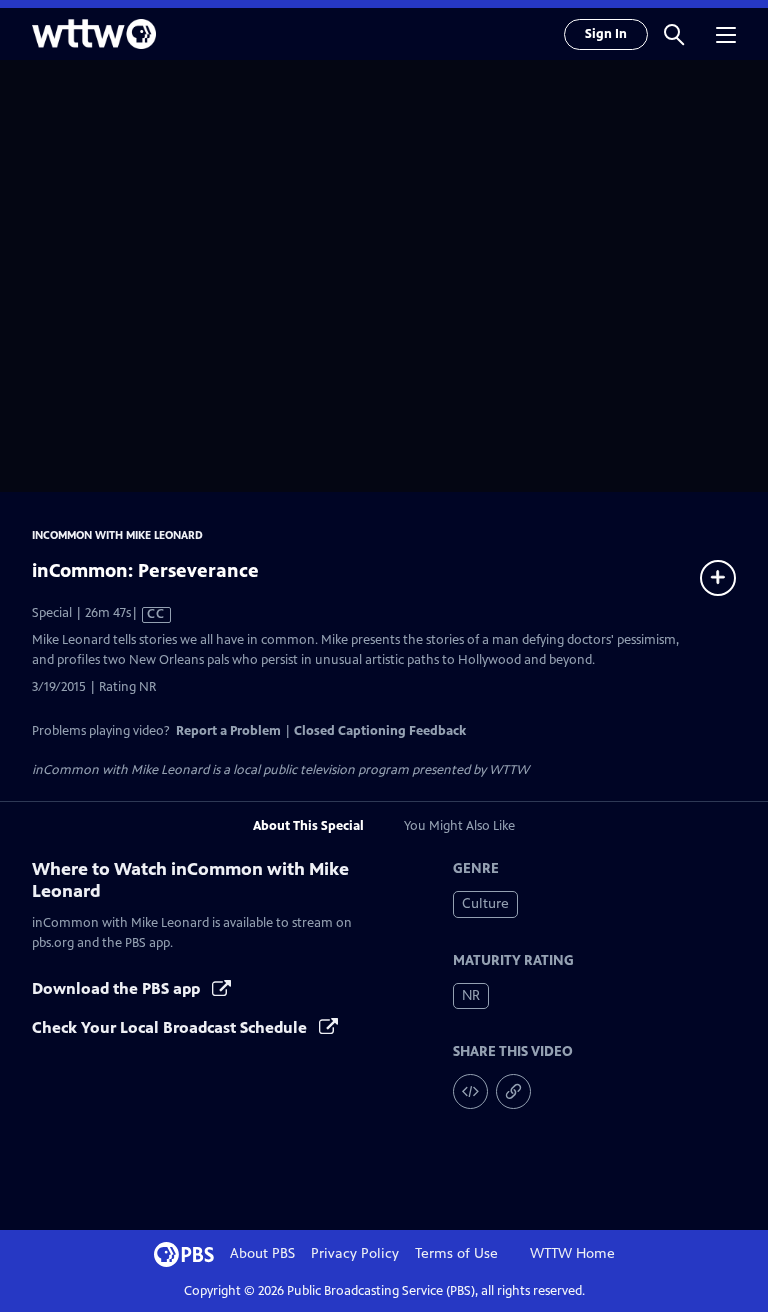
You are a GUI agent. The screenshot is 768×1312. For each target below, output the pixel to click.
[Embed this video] (470, 1091)
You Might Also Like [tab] (459, 826)
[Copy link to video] (513, 1091)
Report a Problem (228, 731)
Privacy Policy (355, 1253)
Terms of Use (456, 1253)
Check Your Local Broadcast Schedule (171, 1027)
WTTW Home (572, 1253)
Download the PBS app (118, 988)
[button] (674, 34)
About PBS (262, 1253)
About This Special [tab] (308, 826)
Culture (485, 903)
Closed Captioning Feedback (380, 731)
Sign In (606, 34)
